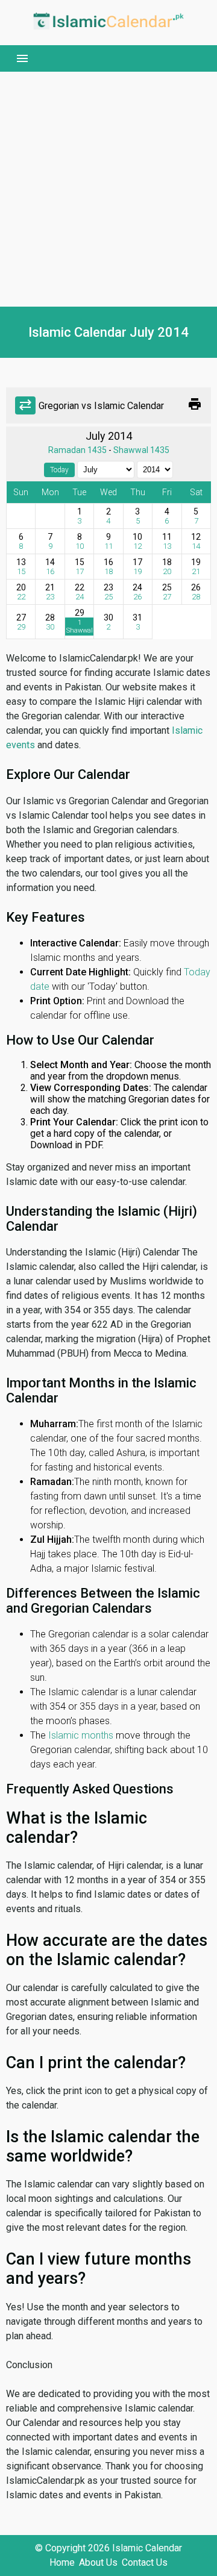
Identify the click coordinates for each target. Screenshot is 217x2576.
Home (62, 2562)
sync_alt (25, 405)
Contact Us (145, 2562)
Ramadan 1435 (77, 450)
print (195, 404)
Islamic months (81, 1735)
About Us (98, 2562)
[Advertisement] (108, 189)
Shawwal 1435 (141, 450)
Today (59, 470)
